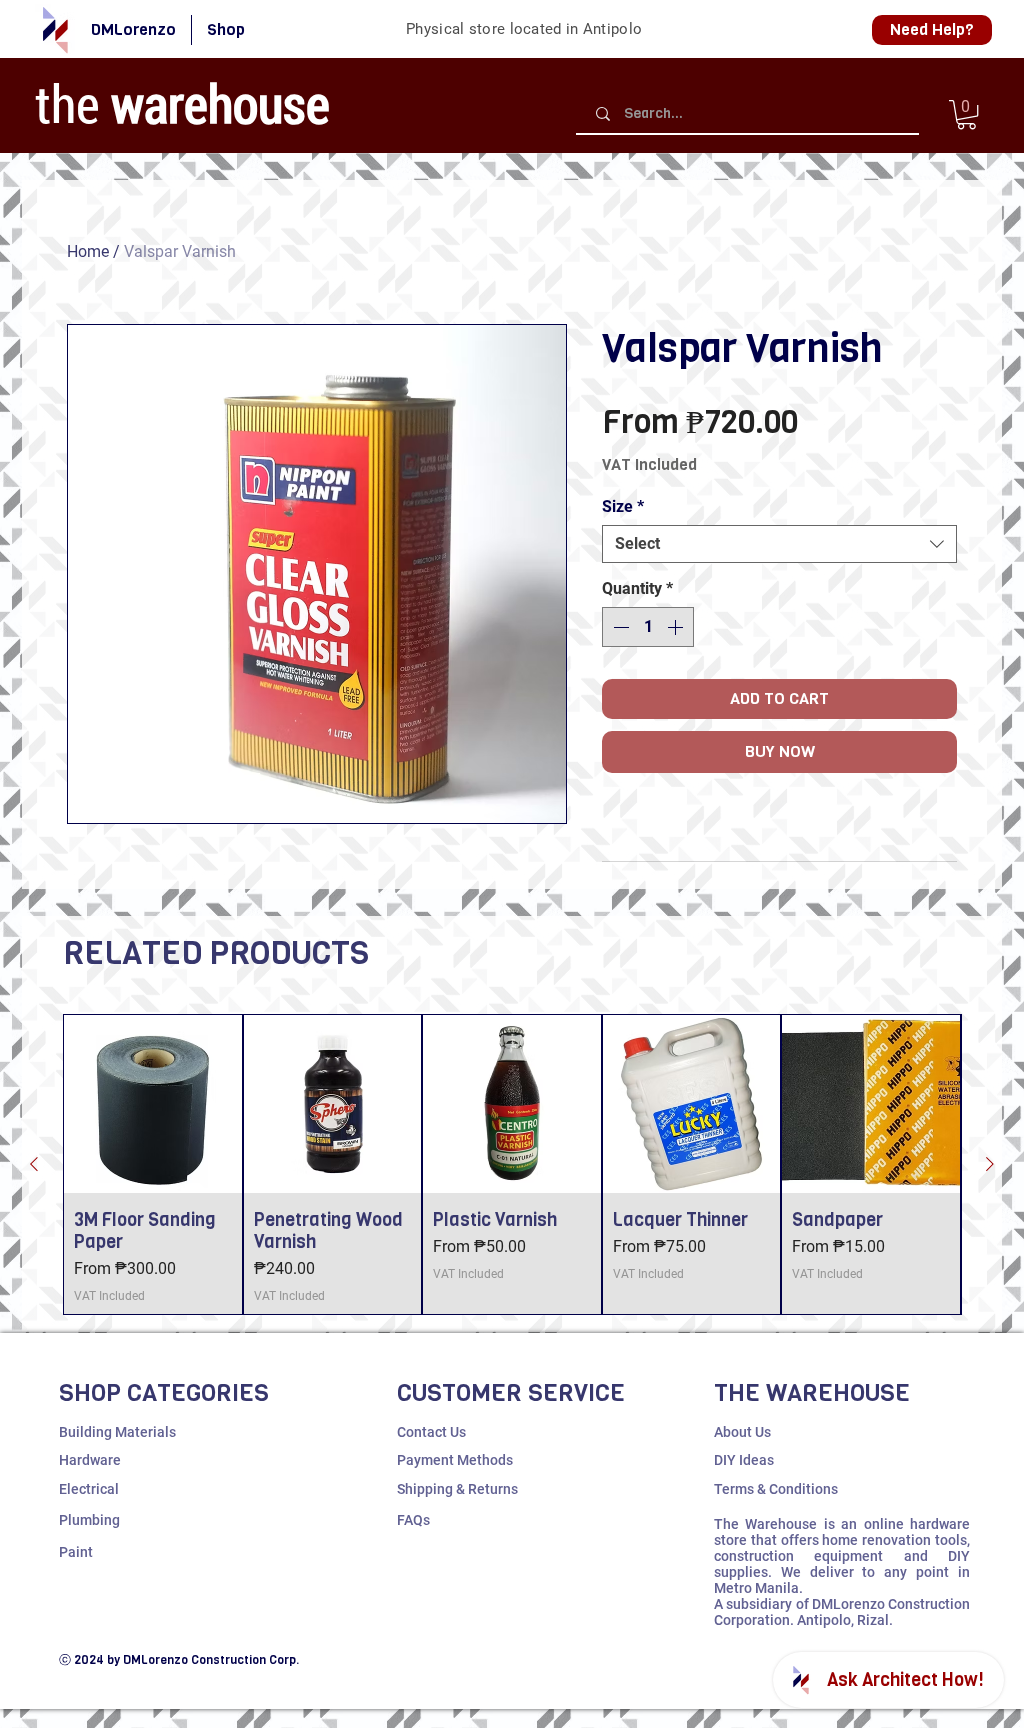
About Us (742, 1432)
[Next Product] (990, 1164)
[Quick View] (153, 1104)
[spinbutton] (648, 627)
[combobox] (779, 544)
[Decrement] (619, 627)
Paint (76, 1552)
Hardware (90, 1460)
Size (623, 506)
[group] (512, 1164)
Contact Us (431, 1432)
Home (88, 251)
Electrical (89, 1489)
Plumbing (89, 1520)
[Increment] (677, 627)
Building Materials (117, 1432)
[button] (966, 114)
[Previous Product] (34, 1164)
